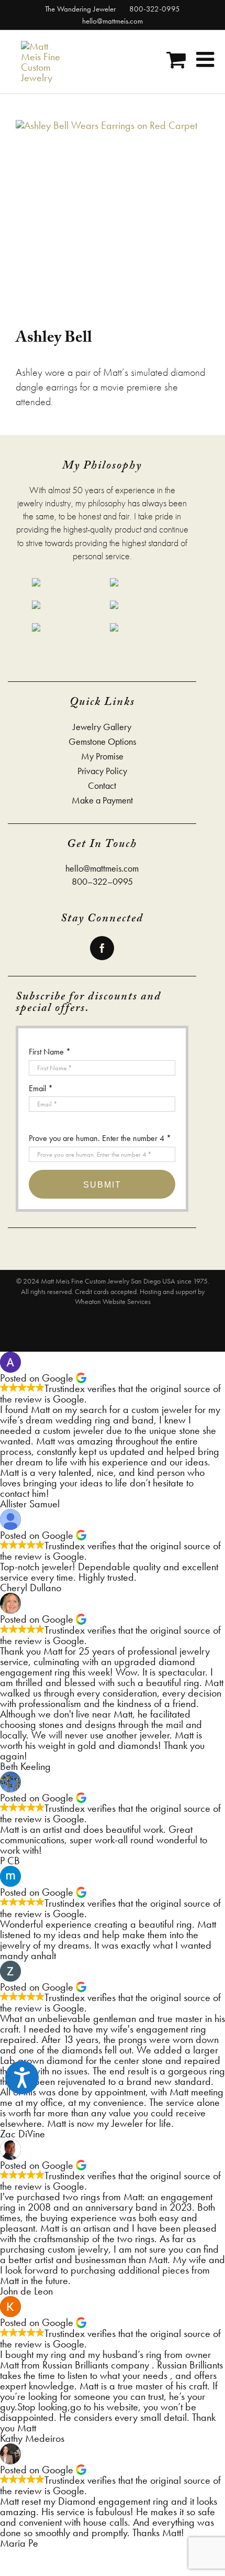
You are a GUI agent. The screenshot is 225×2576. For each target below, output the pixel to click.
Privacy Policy (102, 771)
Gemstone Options (102, 742)
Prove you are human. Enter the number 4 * (100, 1138)
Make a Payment (102, 800)
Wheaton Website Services (113, 1301)
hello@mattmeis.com (113, 21)
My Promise (102, 756)
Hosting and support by (172, 1291)
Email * (41, 1088)
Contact (102, 786)
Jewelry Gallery (102, 727)
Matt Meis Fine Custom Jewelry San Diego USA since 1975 (124, 1281)
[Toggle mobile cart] (176, 59)
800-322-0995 (154, 9)
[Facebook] (102, 948)
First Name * (50, 1052)
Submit (102, 1185)
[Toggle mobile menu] (207, 59)
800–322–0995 (102, 881)
